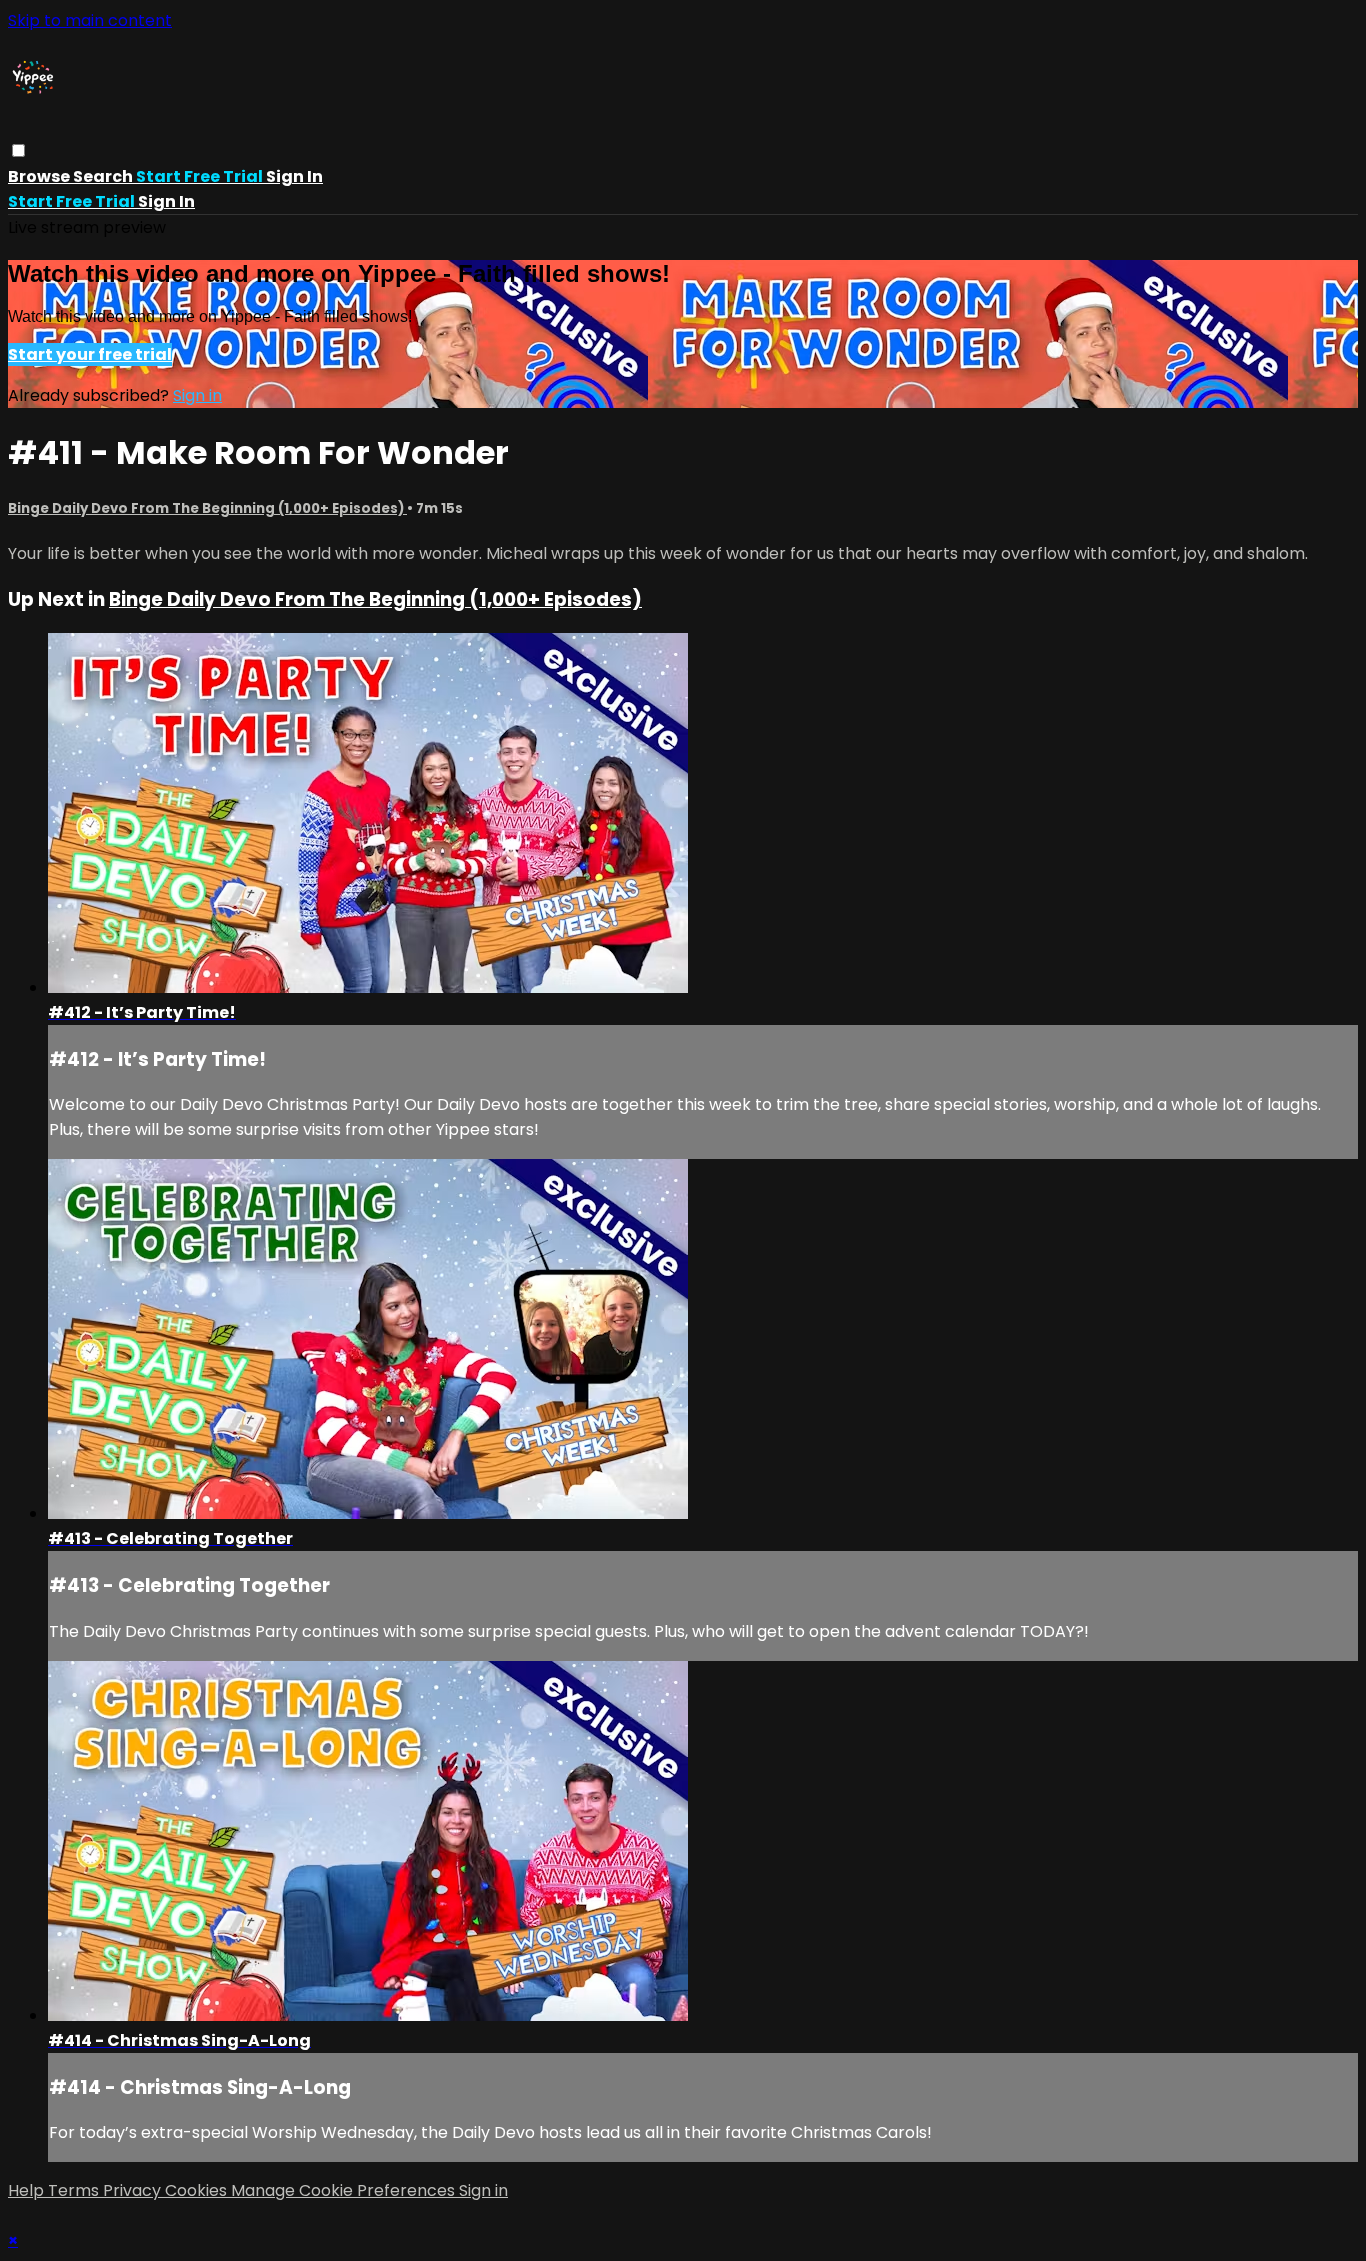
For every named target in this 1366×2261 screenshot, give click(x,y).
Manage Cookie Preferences (345, 2190)
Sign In (166, 201)
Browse (40, 176)
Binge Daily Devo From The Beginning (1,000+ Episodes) (207, 508)
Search (104, 176)
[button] (18, 150)
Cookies (198, 2190)
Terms (75, 2190)
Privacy (134, 2190)
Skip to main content (90, 20)
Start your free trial (90, 354)
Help (28, 2190)
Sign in (294, 176)
